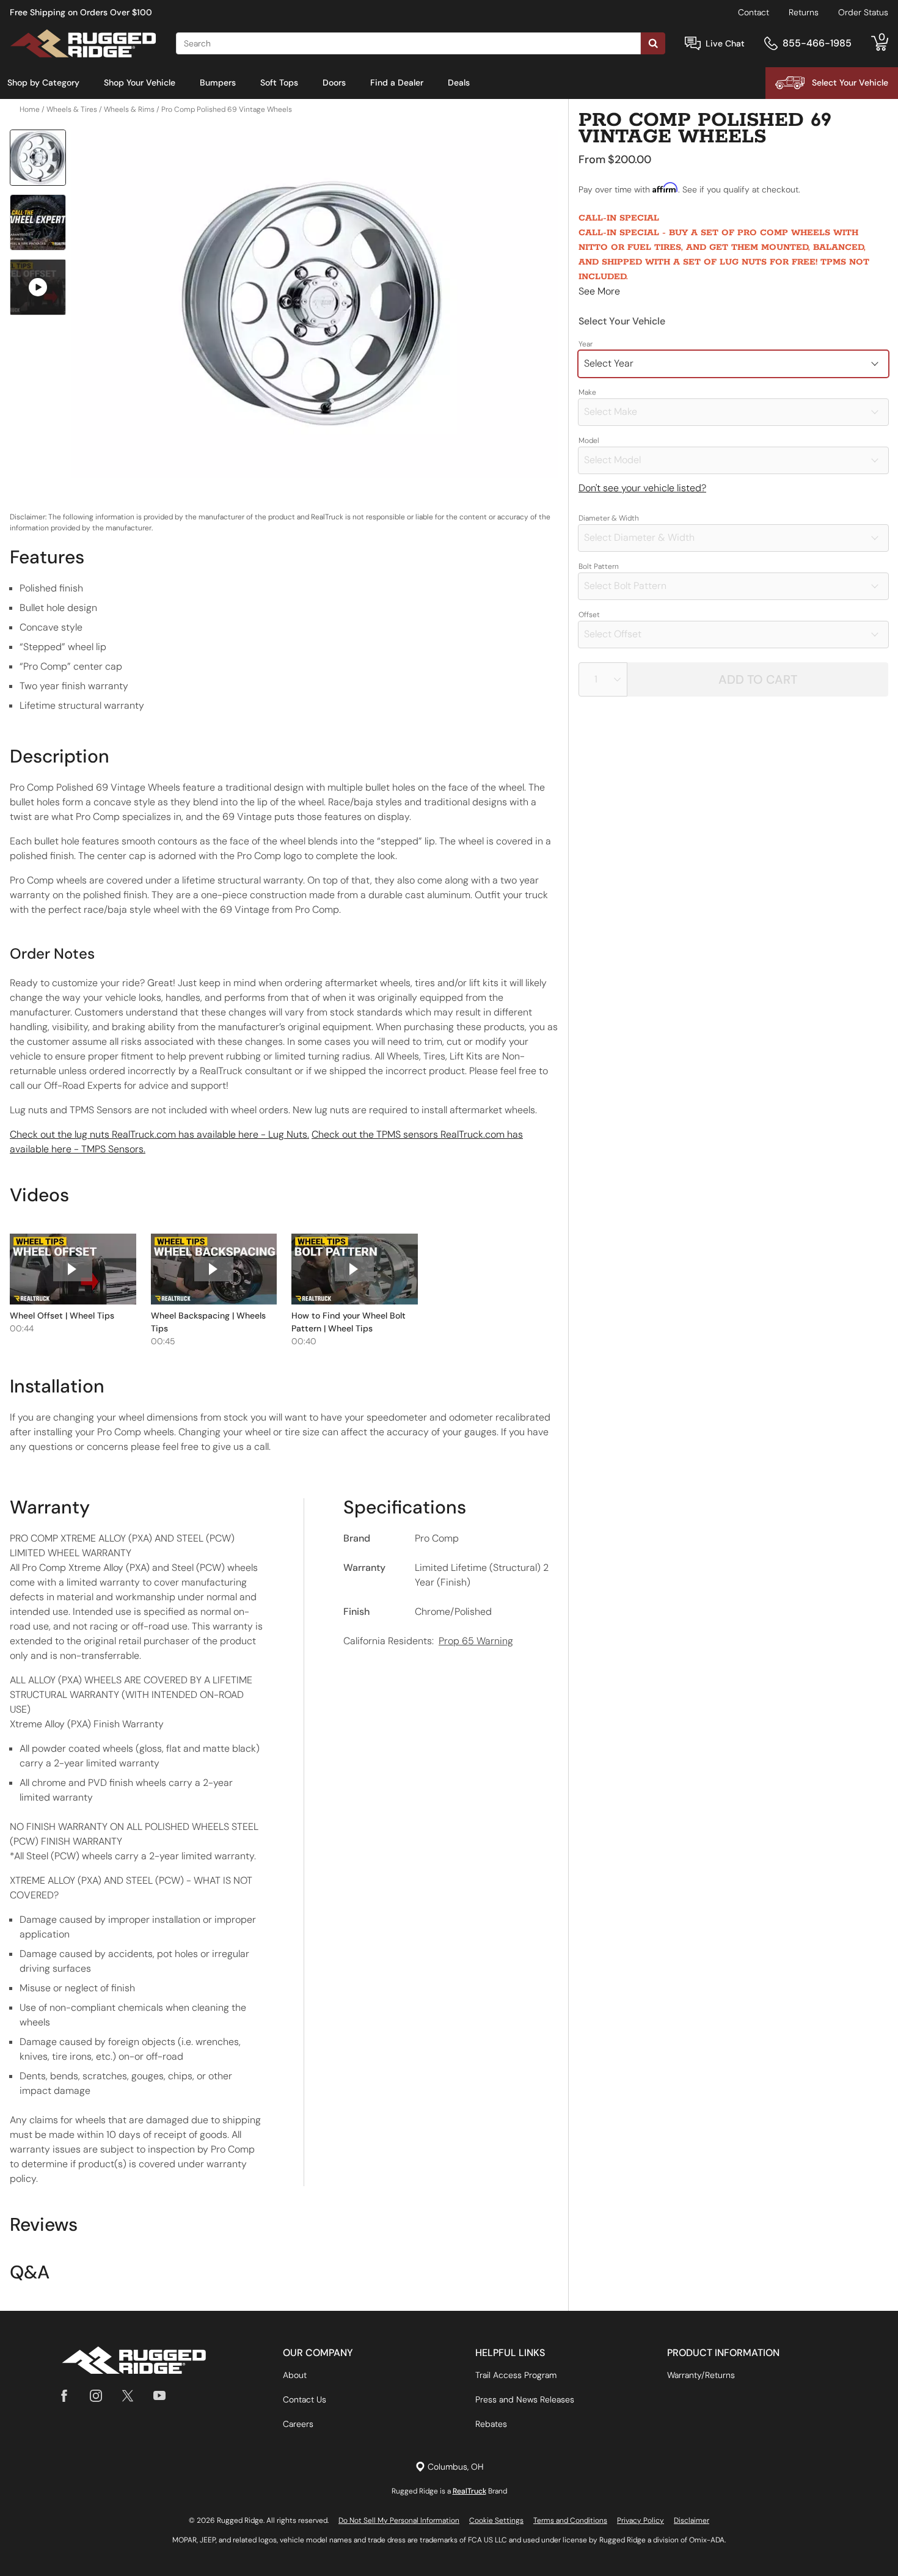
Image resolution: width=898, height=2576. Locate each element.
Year (586, 344)
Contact (754, 12)
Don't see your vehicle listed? (642, 488)
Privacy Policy (641, 2520)
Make (587, 392)
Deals (459, 82)
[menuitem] (43, 83)
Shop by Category (43, 82)
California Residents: (428, 1641)
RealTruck (469, 2491)
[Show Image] (38, 158)
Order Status (863, 12)
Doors (334, 82)
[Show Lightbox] (315, 304)
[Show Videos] (38, 287)
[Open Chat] (693, 44)
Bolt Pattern (599, 566)
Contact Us (305, 2399)
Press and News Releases (525, 2399)
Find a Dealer (397, 82)
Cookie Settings (496, 2520)
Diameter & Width (609, 518)
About (295, 2375)
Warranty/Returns (701, 2375)
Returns (804, 12)
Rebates (491, 2424)
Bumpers (218, 82)
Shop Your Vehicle (140, 82)
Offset (589, 615)
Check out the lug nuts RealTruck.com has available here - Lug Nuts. (159, 1134)
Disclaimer (692, 2520)
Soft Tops (279, 82)
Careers (298, 2424)
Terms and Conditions (570, 2520)
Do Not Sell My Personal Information (399, 2520)
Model (589, 441)
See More (599, 291)
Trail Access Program (516, 2375)
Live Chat (725, 43)
